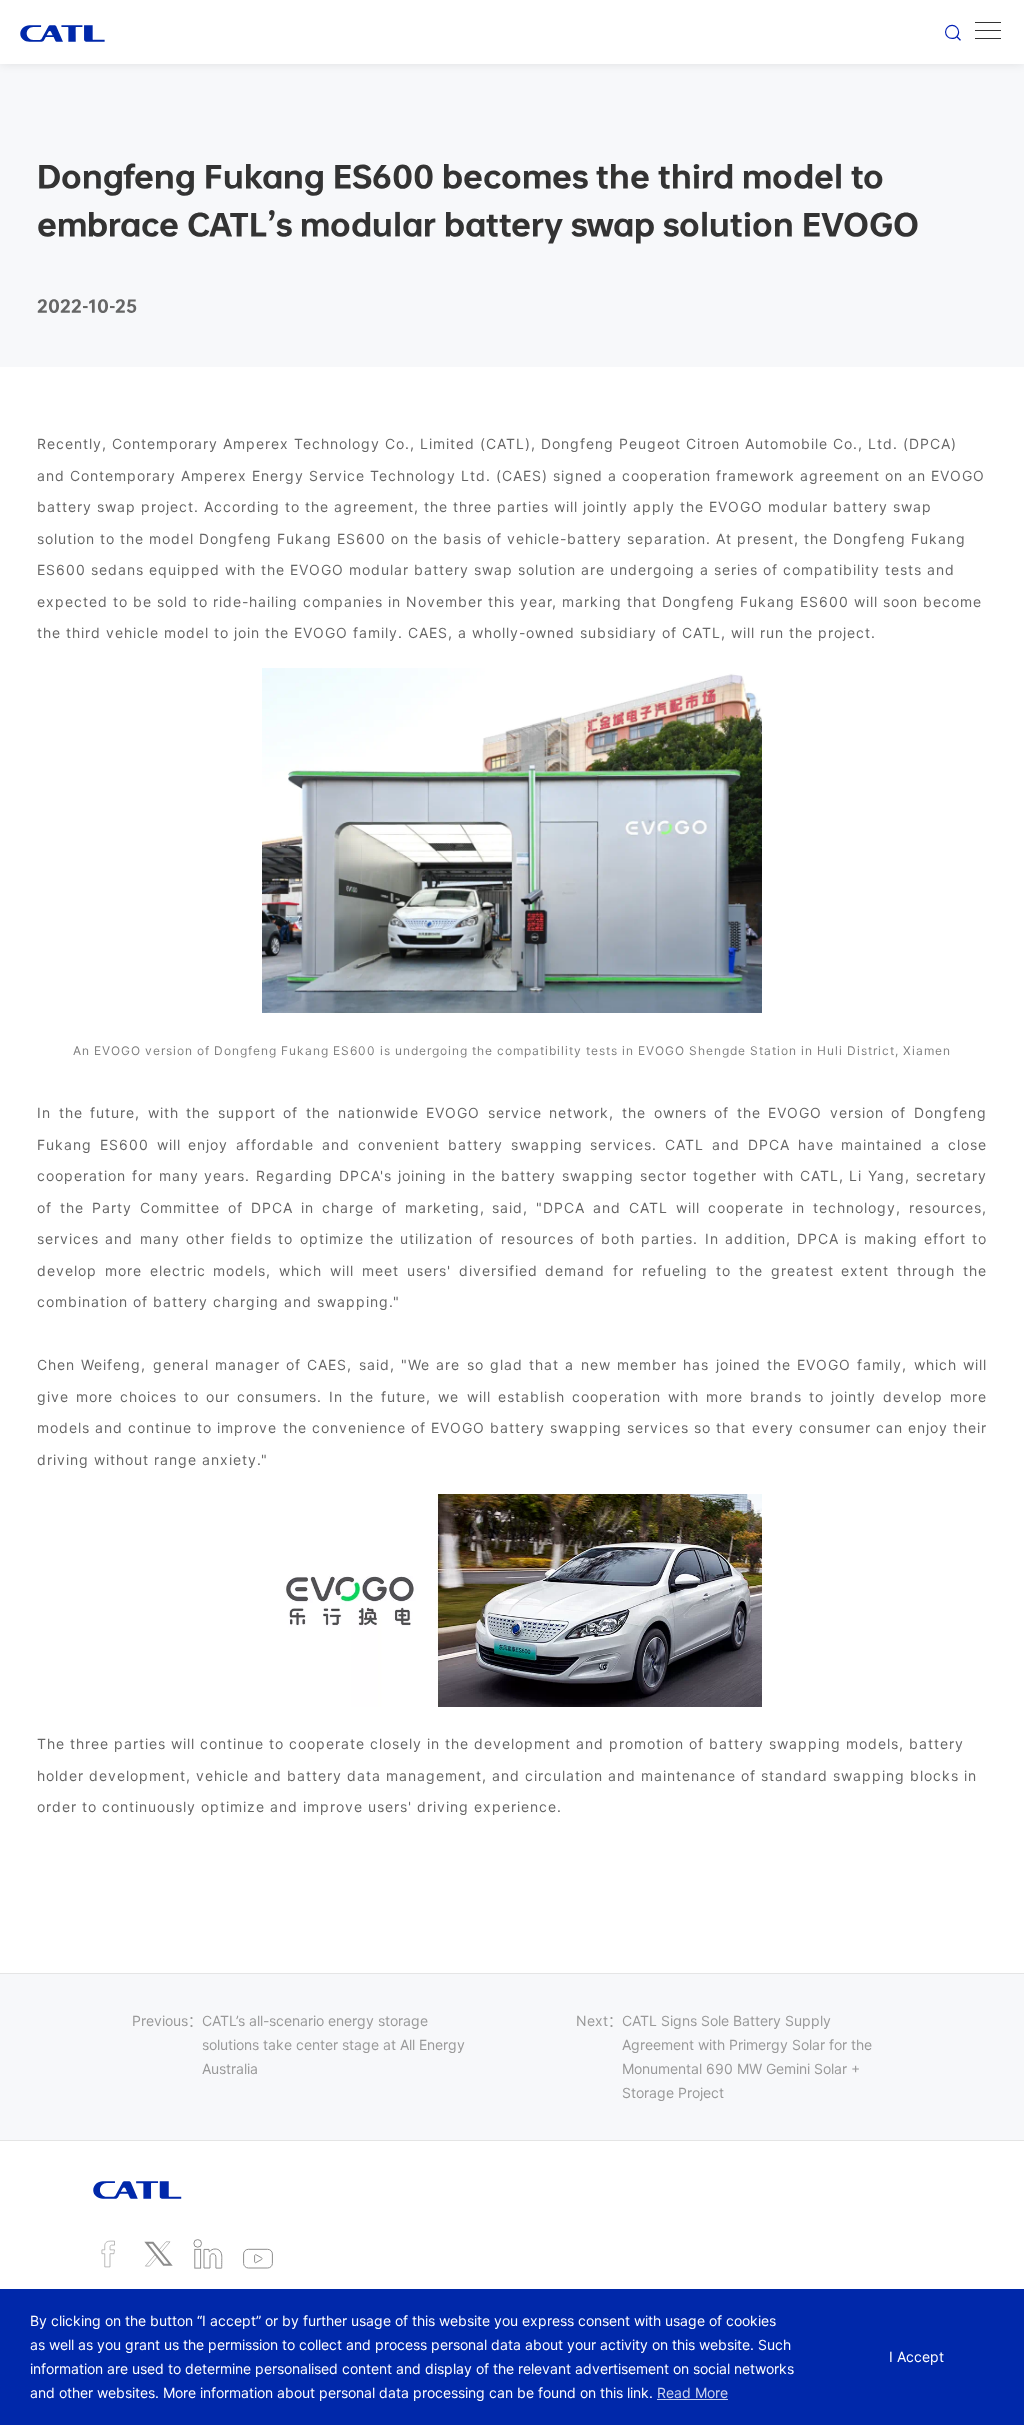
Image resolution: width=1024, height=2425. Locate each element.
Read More (692, 2392)
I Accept (916, 2356)
